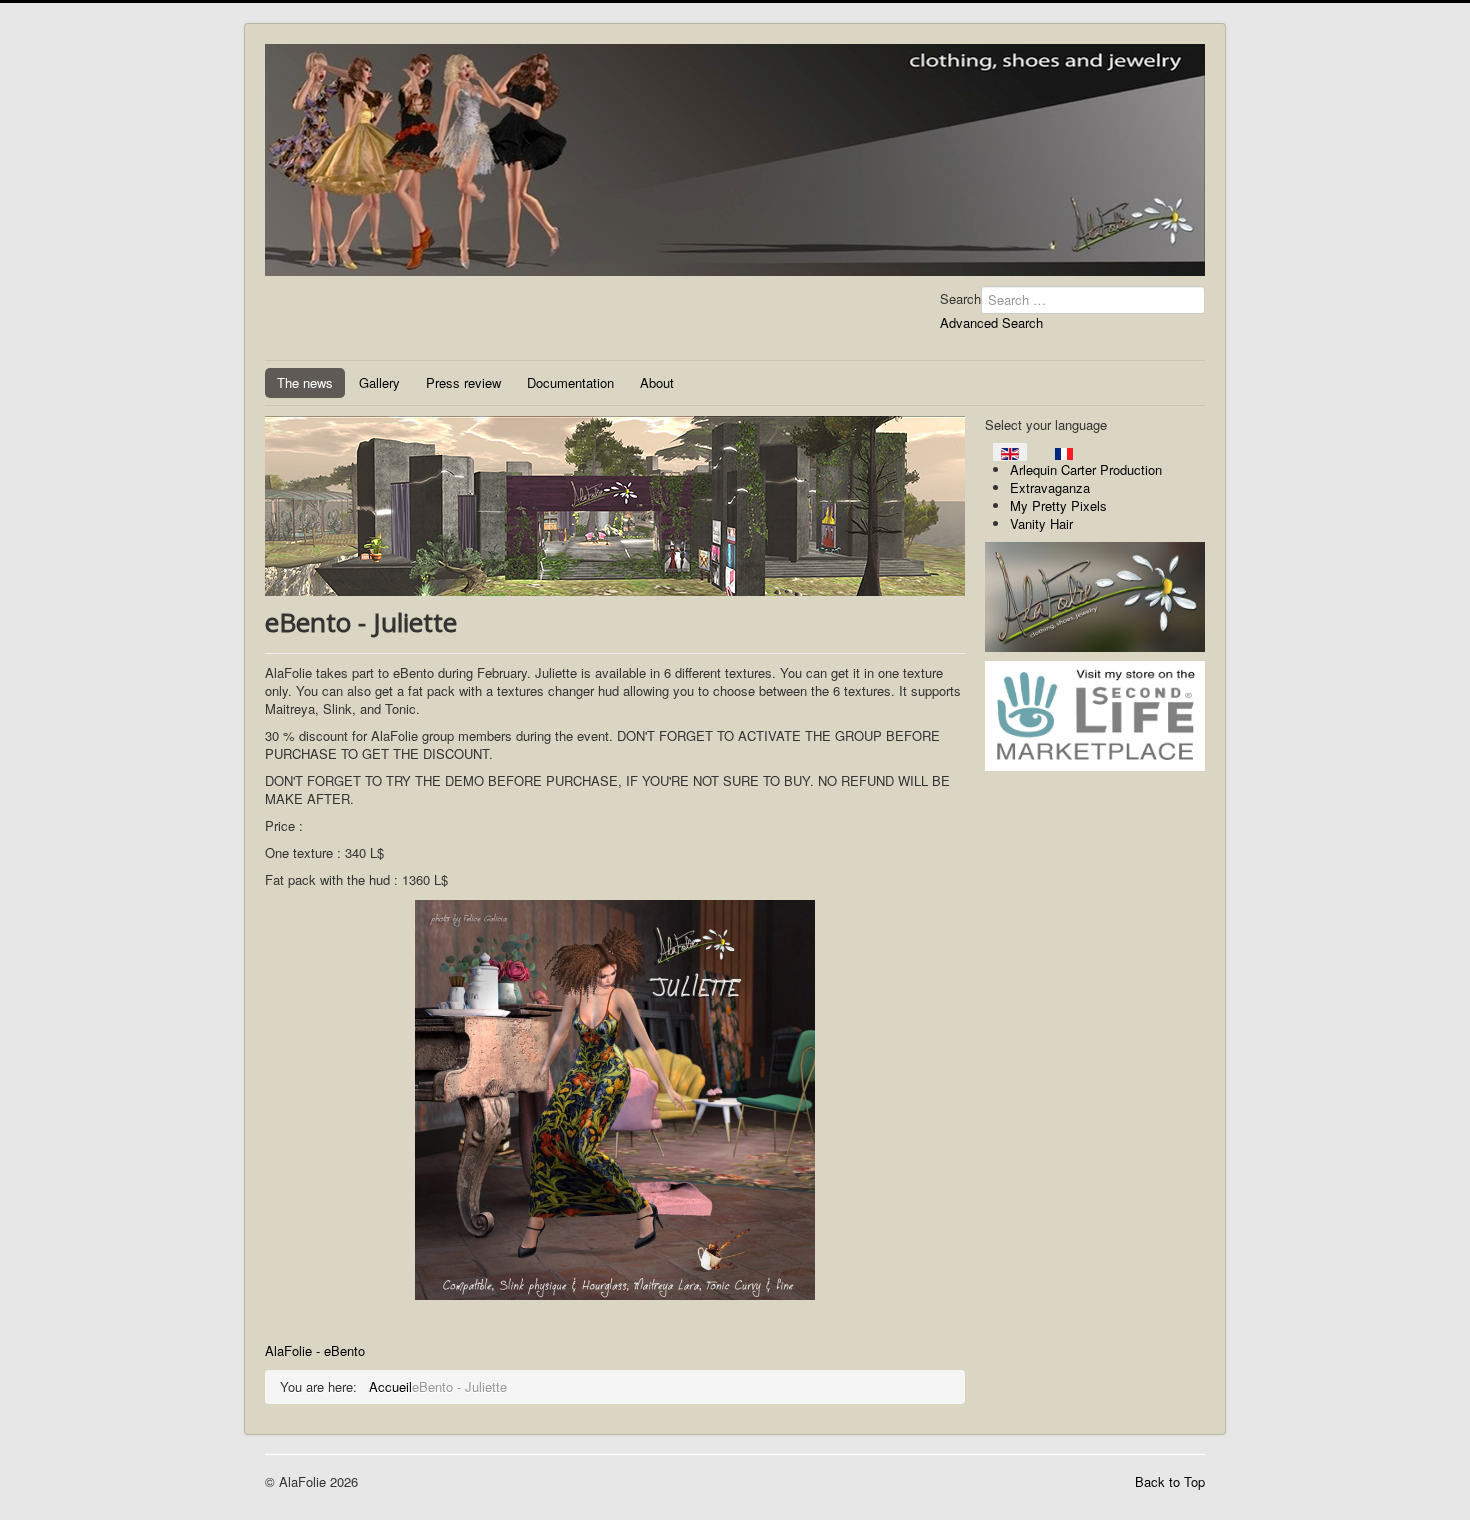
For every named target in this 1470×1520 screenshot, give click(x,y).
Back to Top (1170, 1481)
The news (305, 382)
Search (960, 299)
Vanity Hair (1041, 523)
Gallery (379, 382)
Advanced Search (991, 322)
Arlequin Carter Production (1086, 469)
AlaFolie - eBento (315, 1350)
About (657, 382)
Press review (463, 382)
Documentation (570, 382)
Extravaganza (1050, 487)
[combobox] (1093, 300)
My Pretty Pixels (1058, 505)
